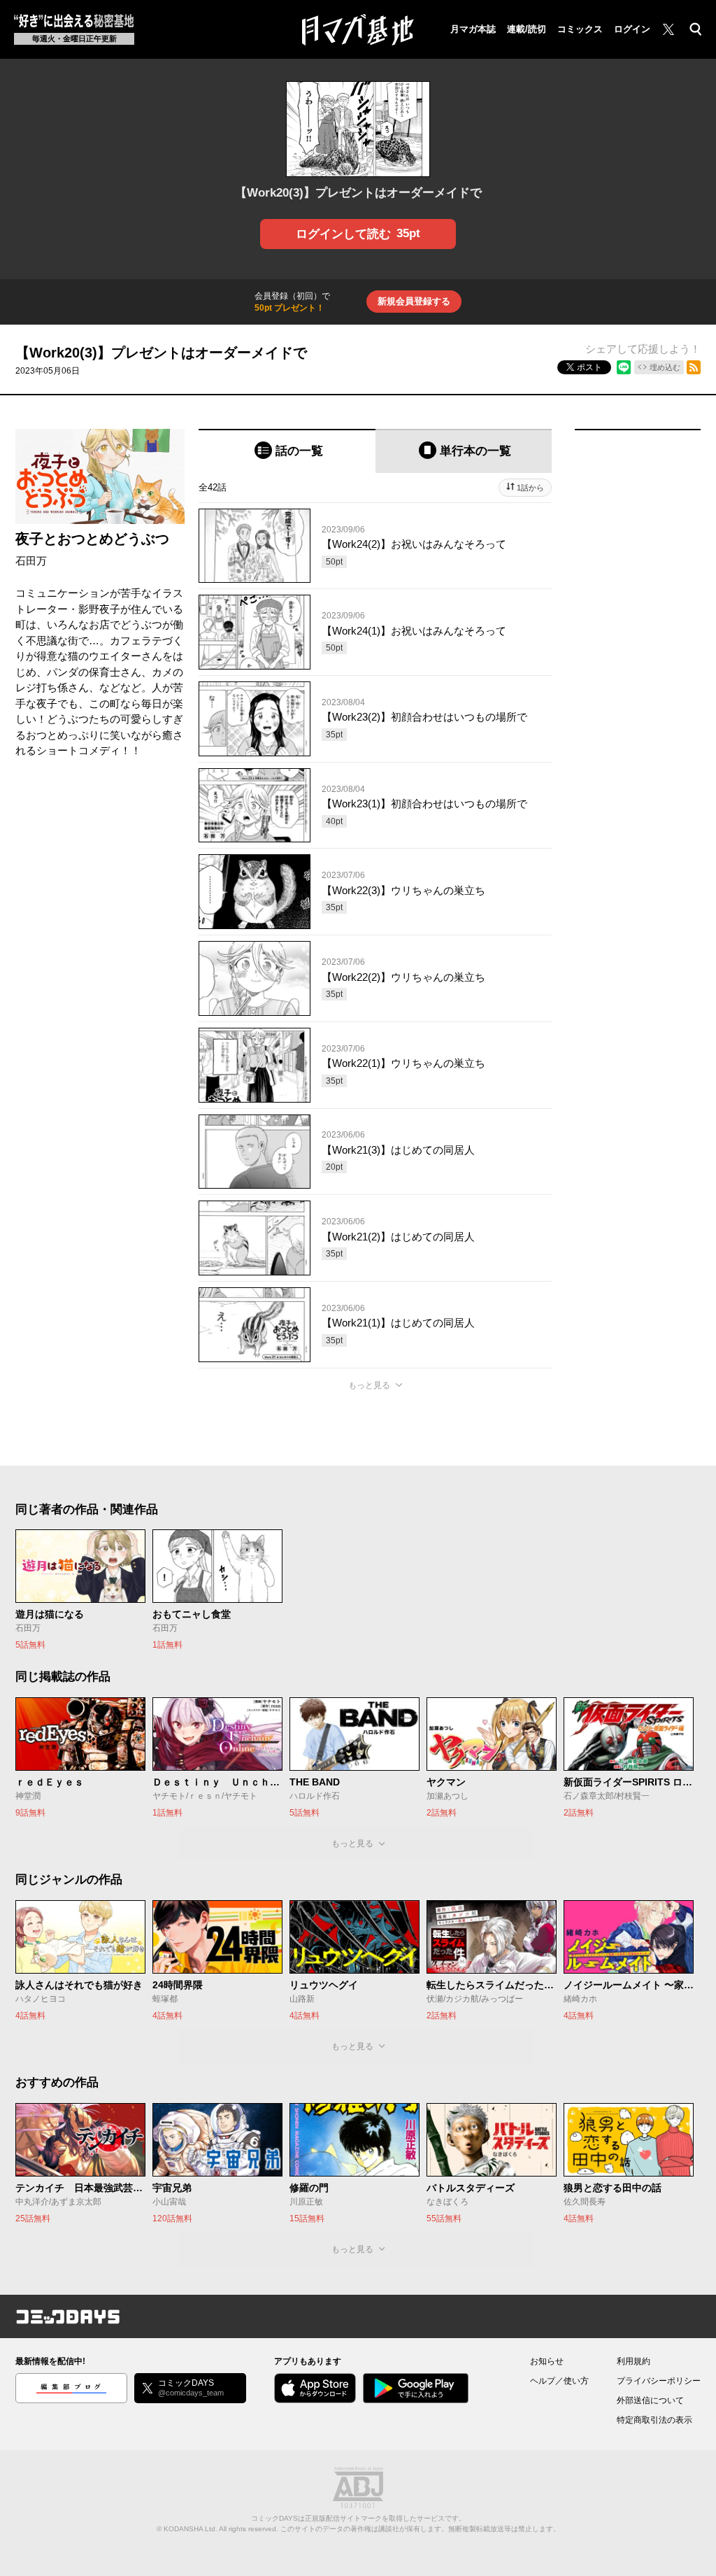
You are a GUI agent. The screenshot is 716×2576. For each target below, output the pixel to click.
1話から (530, 488)
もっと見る (369, 1385)
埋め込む (665, 367)
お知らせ (547, 2361)
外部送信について (650, 2400)
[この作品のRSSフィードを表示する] (694, 367)
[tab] (287, 451)
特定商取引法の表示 (654, 2420)
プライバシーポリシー (659, 2381)
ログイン (632, 29)
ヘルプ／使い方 (559, 2381)
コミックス (580, 29)
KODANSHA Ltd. (191, 2529)
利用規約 (633, 2361)
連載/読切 (527, 29)
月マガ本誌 (473, 29)
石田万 (31, 561)
